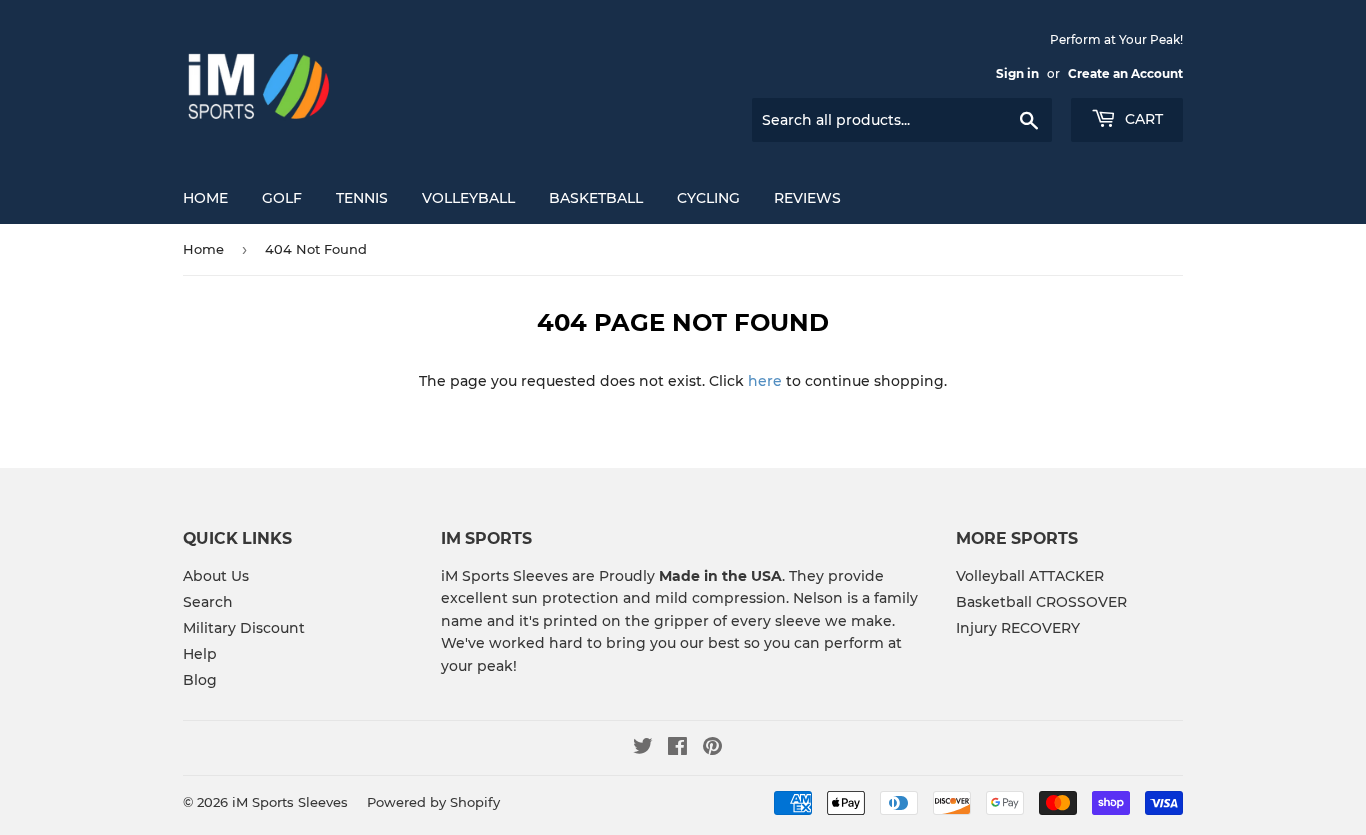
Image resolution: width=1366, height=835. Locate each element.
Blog (200, 680)
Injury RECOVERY (1018, 628)
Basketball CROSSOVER (1041, 602)
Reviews (807, 198)
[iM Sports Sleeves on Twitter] (643, 749)
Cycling (708, 198)
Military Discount (244, 628)
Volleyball (468, 198)
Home (205, 198)
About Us (216, 576)
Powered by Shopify (433, 802)
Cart (1142, 119)
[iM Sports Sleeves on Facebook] (677, 749)
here (765, 381)
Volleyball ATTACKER (1030, 576)
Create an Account (1125, 73)
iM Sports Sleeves (290, 802)
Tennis (362, 198)
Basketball (596, 198)
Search (208, 602)
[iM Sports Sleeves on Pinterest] (712, 749)
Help (200, 654)
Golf (282, 198)
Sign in (1017, 73)
